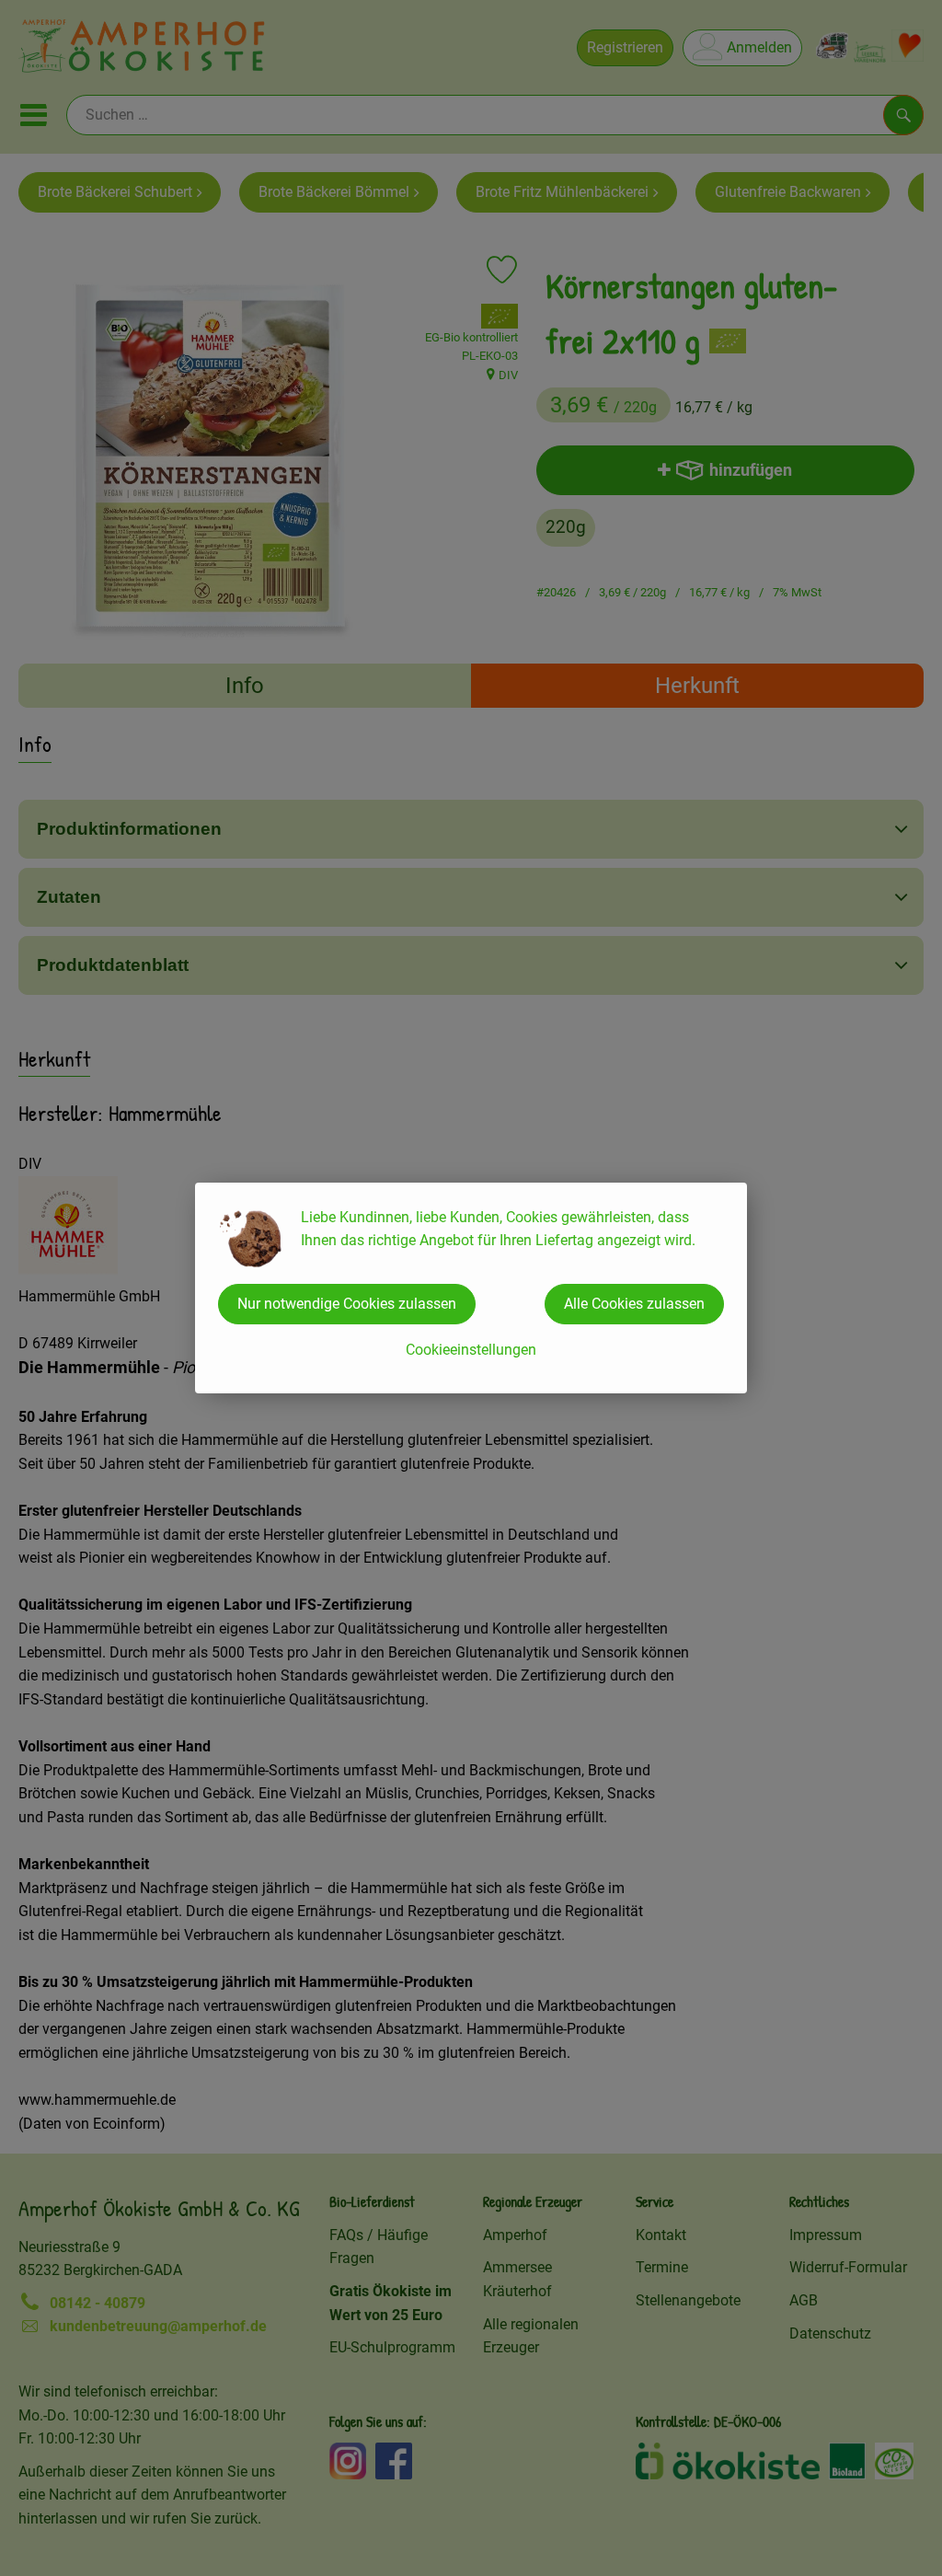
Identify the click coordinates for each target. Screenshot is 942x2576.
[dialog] (471, 1288)
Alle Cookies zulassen (634, 1304)
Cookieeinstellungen (471, 1350)
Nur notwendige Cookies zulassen (347, 1304)
